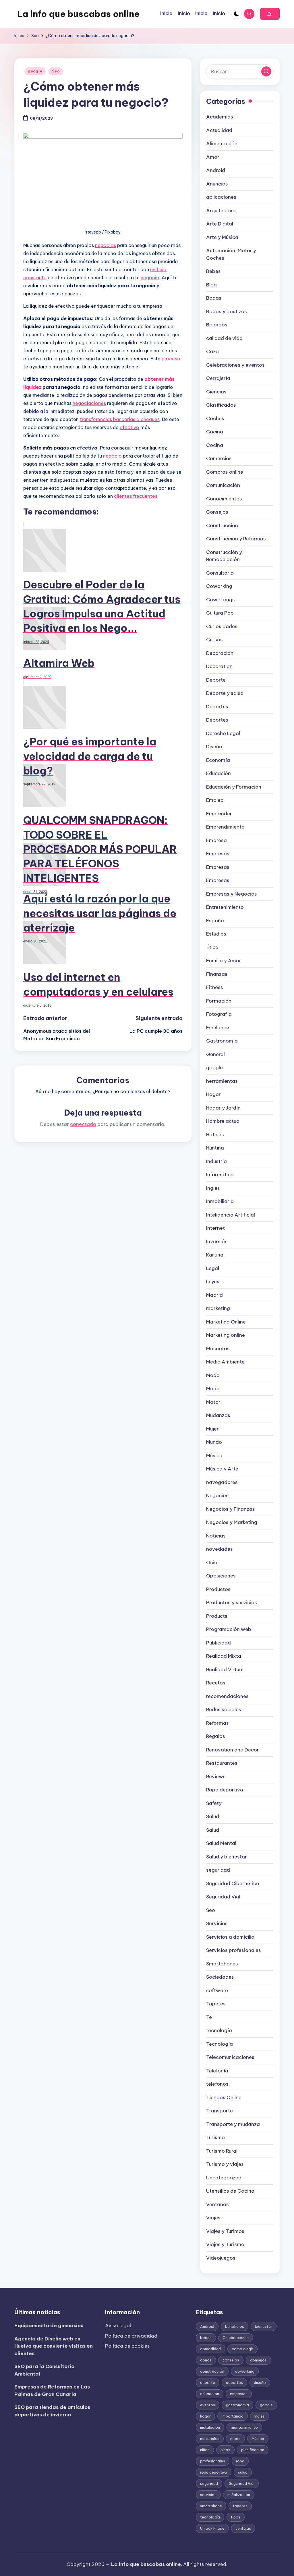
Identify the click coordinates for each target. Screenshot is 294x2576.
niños (205, 2450)
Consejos (217, 512)
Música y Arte (222, 1469)
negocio (150, 278)
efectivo (129, 427)
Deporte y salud (225, 693)
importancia (233, 2416)
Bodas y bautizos (227, 311)
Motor (213, 1402)
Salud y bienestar (227, 1857)
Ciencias (216, 392)
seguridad (218, 1870)
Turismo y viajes (225, 2164)
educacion (210, 2394)
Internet (215, 1228)
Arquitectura (221, 211)
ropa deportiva (214, 2472)
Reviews (216, 1776)
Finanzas (217, 974)
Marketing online (226, 1335)
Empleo (215, 800)
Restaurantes (222, 1763)
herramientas (222, 1081)
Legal (213, 1268)
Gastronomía (222, 1041)
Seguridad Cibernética (233, 1883)
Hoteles (215, 1135)
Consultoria (220, 573)
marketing (218, 1308)
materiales (210, 2439)
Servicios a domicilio (230, 1937)
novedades (219, 1549)
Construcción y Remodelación (224, 556)
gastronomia (237, 2405)
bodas (206, 2338)
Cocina (215, 432)
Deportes (217, 707)
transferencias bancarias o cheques (120, 419)
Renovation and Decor (233, 1750)
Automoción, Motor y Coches (231, 254)
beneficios (235, 2326)
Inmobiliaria (220, 1201)
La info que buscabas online (78, 14)
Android (216, 170)
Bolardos (217, 325)
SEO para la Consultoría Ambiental (45, 2370)
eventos (208, 2405)
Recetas (216, 1683)
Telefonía (217, 2071)
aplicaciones (221, 197)
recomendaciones (227, 1696)
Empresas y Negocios (232, 894)
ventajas (243, 2528)
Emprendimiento (225, 827)
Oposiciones (221, 1576)
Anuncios (217, 184)
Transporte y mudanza (233, 2124)
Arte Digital (220, 224)
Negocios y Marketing (232, 1522)
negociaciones (89, 403)
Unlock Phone (212, 2528)
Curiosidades (222, 626)
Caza (212, 351)
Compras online (225, 472)
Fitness (215, 987)
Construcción (222, 525)
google (35, 71)
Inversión (217, 1242)
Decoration (219, 666)
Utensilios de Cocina (230, 2191)
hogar (205, 2416)
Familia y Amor (224, 961)
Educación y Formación (234, 787)
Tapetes (216, 2004)
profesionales (213, 2461)
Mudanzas (218, 1415)
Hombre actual (223, 1121)
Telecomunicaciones (230, 2057)
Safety (214, 1803)
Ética (212, 947)
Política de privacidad (131, 2336)
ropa (240, 2461)
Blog (211, 285)
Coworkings (220, 600)
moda (235, 2439)
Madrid (214, 1295)
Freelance (218, 1028)
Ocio (212, 1563)
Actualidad (219, 130)
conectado (83, 1124)
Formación (219, 1001)
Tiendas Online (224, 2097)
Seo (56, 71)
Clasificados (221, 405)
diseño (260, 2382)
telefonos (217, 2084)
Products (217, 1616)
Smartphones (222, 1964)
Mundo (214, 1442)
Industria (216, 1161)
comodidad (210, 2349)
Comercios (219, 458)
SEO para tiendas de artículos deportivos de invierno (52, 2411)
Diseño (214, 747)
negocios (106, 245)
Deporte (216, 680)
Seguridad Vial (223, 1897)
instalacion (210, 2427)
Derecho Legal (223, 733)
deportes (234, 2382)
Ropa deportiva (225, 1790)
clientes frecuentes (136, 496)
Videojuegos (221, 2258)
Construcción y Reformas (236, 539)
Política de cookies (127, 2346)
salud (243, 2472)
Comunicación (223, 485)
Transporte (219, 2111)
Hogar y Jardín (223, 1108)
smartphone (211, 2506)
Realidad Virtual (225, 1669)
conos (206, 2360)
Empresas (218, 854)
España (215, 921)
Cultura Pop (220, 613)
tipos (236, 2517)
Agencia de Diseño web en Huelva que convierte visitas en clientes (54, 2346)
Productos (218, 1589)
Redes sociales (224, 1709)
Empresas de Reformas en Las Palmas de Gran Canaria (52, 2391)
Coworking (219, 586)
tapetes (240, 2506)
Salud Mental (221, 1843)
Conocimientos (224, 499)
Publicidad (218, 1643)
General (215, 1054)
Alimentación (222, 144)
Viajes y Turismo (225, 2244)
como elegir (242, 2349)
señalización (239, 2495)
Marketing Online (226, 1322)
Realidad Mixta (224, 1656)
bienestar (264, 2326)
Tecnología (219, 2044)
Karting (215, 1255)
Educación (218, 773)
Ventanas (217, 2204)
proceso (171, 359)
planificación (253, 2450)
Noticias (216, 1536)
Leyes (213, 1282)
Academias (220, 117)
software (217, 1990)
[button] (270, 14)
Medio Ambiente (225, 1362)
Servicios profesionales (234, 1950)
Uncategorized (224, 2178)
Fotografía (219, 1014)
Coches (215, 418)
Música (214, 1456)
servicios (208, 2495)
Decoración (220, 653)
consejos (231, 2360)
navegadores (222, 1482)
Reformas (217, 1723)
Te (209, 2017)
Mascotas (218, 1349)
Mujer (212, 1429)
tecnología (219, 2030)
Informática (220, 1175)
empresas (239, 2394)
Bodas (214, 298)
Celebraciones (236, 2338)
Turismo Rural (222, 2151)
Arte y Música (222, 237)
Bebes (213, 271)
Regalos (216, 1736)
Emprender (219, 814)
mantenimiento (244, 2427)
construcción (212, 2371)
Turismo (215, 2137)
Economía (218, 760)
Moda (213, 1375)
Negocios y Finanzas (231, 1509)
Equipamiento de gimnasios (49, 2326)
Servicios (217, 1923)
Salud (213, 1816)
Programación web (229, 1629)
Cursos (214, 640)
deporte (208, 2382)
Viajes (213, 2218)
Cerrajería (218, 378)
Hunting (215, 1148)
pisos (225, 2450)
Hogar (213, 1094)
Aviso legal (118, 2326)
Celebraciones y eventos (235, 365)
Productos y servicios (232, 1602)
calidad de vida (224, 338)
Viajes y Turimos (225, 2231)
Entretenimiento (225, 907)
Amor (213, 157)
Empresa (216, 840)
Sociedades (220, 1977)
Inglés (213, 1188)
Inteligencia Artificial (231, 1215)
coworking (245, 2371)
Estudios (216, 934)
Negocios (217, 1496)
